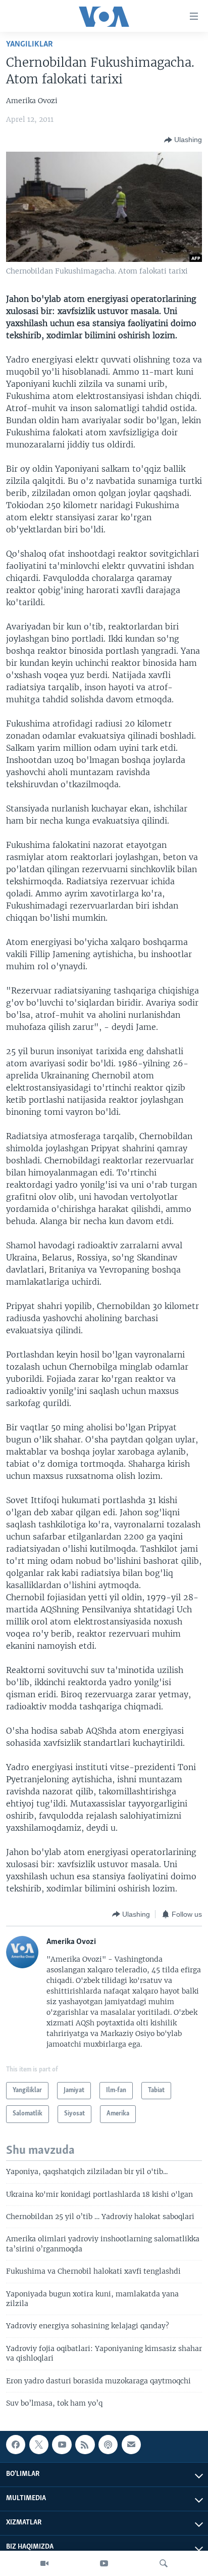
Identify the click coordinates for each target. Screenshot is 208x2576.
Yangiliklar (30, 44)
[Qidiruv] (164, 2563)
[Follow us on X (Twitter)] (39, 2445)
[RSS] (85, 2445)
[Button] (183, 140)
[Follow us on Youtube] (62, 2445)
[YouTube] (104, 2563)
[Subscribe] (131, 2445)
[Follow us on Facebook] (16, 2445)
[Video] (44, 2563)
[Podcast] (108, 2445)
